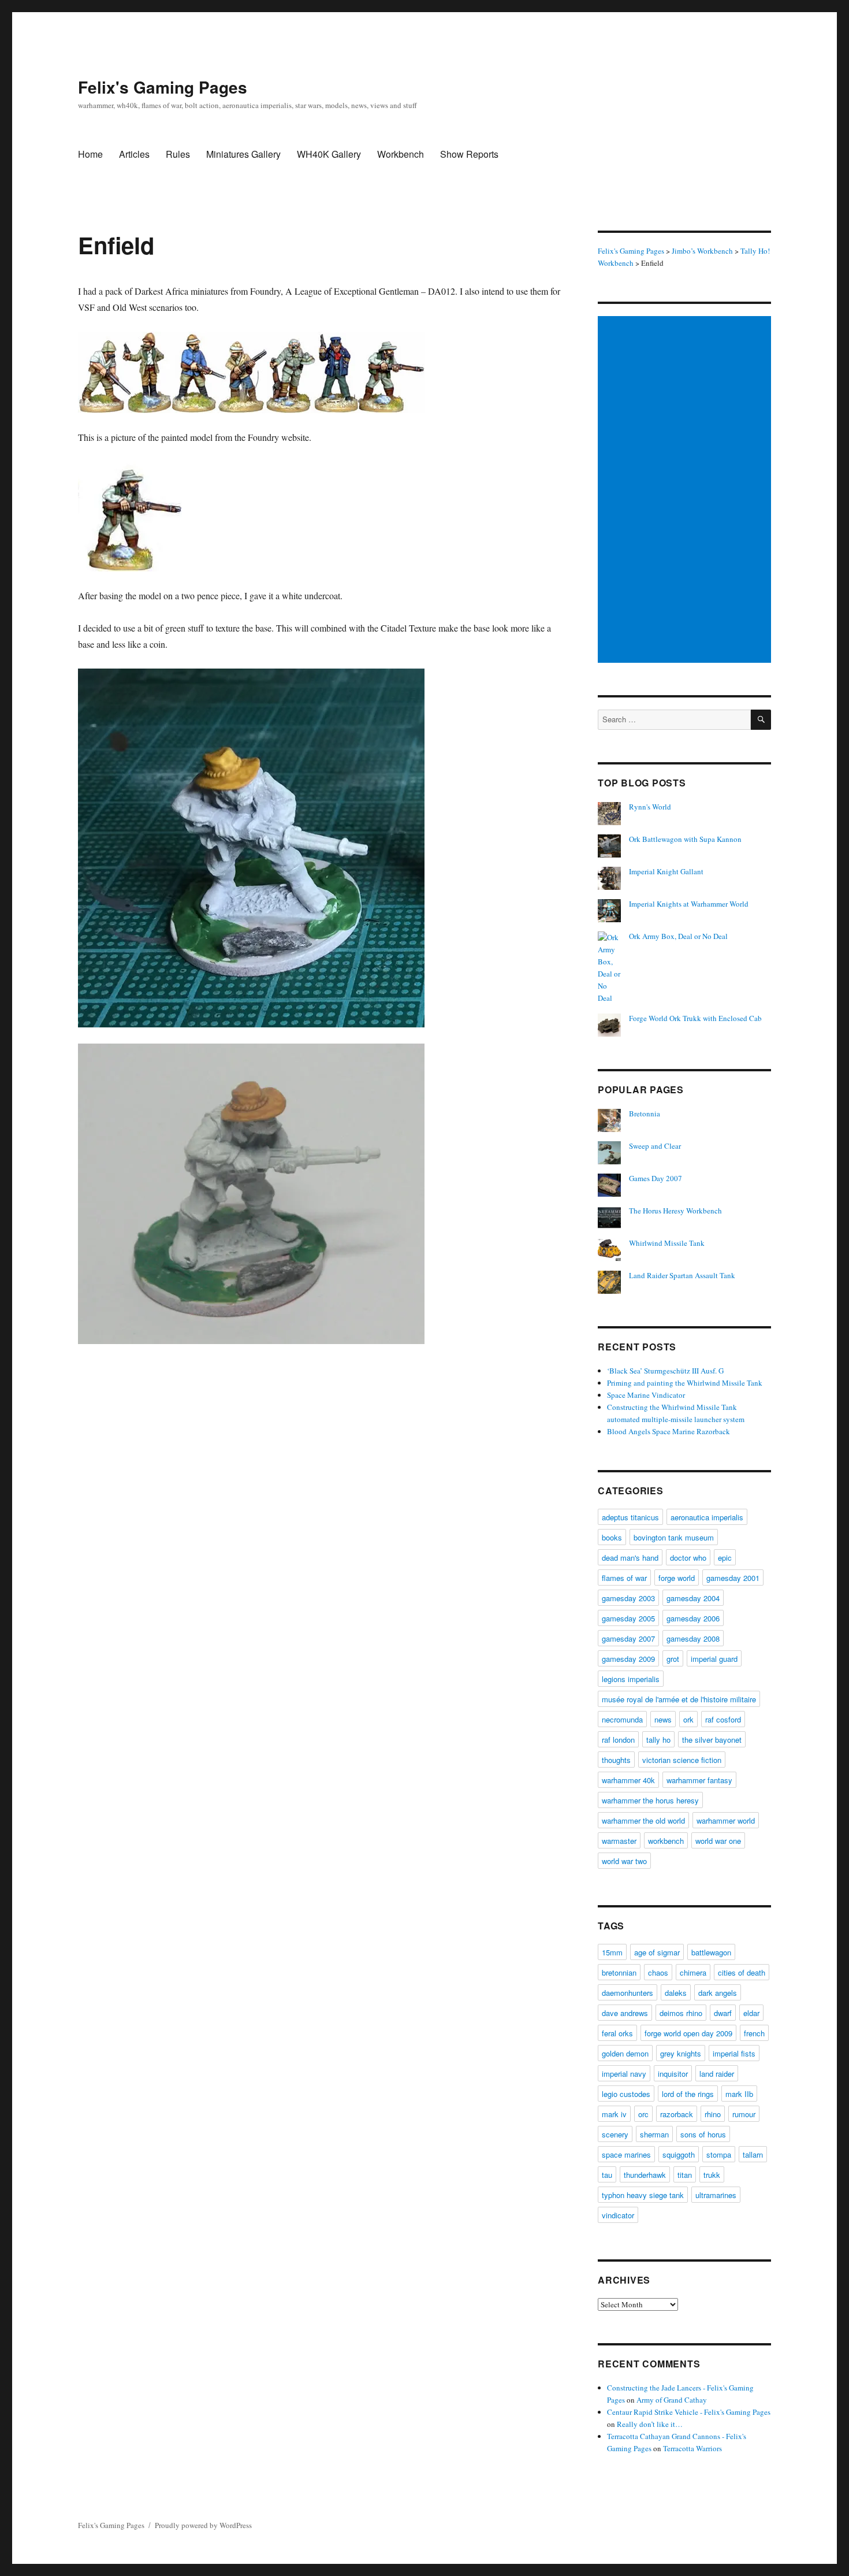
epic (725, 1558)
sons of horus (703, 2134)
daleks (676, 1993)
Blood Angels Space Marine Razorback (669, 1431)
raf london (618, 1740)
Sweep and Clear (655, 1146)
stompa (719, 2154)
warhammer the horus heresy (650, 1800)
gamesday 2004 (693, 1598)
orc (643, 2114)
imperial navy (624, 2074)
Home (90, 154)
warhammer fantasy (699, 1780)
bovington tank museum (674, 1537)
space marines (626, 2154)
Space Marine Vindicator (646, 1395)
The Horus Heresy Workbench (675, 1211)
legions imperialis (631, 1679)
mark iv (614, 2114)
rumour (744, 2114)
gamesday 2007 (628, 1638)
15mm (612, 1952)
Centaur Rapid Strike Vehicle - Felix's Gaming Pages (689, 2412)
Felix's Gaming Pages (163, 87)
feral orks (617, 2033)
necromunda (622, 1719)
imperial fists (734, 2053)
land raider (717, 2074)
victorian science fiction (682, 1760)
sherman (654, 2134)
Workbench (401, 154)
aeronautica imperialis (707, 1517)
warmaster (619, 1841)
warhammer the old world (643, 1820)
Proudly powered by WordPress (203, 2525)
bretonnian (619, 1972)
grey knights (681, 2053)
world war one (718, 1841)
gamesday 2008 (693, 1638)
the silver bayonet (712, 1740)
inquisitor (673, 2074)
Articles (134, 154)
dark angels (718, 1993)
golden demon (625, 2053)
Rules (178, 154)
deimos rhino (681, 2013)
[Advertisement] (686, 491)
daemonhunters (628, 1993)
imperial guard (714, 1659)
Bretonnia (645, 1113)
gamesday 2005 (628, 1618)
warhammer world (726, 1820)
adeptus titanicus (630, 1517)
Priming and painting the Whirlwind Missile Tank (685, 1383)
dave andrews (625, 2013)
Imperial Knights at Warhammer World (689, 904)
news (663, 1719)
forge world (677, 1578)
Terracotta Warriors (692, 2448)
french (754, 2033)
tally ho (658, 1740)
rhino (713, 2114)
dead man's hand (630, 1558)
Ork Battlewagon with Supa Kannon (685, 839)
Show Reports (469, 154)
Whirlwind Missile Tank (667, 1243)
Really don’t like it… (650, 2424)
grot (673, 1659)
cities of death (742, 1972)
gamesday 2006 (693, 1618)
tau (607, 2175)
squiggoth (679, 2154)
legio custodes (626, 2094)
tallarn (753, 2154)
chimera (693, 1972)
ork (688, 1719)
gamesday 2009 (628, 1659)
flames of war (624, 1578)
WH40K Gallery (329, 154)
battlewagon (711, 1952)
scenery (615, 2134)
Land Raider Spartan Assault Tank (682, 1275)
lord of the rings (688, 2094)
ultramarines (716, 2195)
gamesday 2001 (733, 1578)
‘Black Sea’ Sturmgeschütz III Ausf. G (665, 1371)
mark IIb (739, 2094)
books (612, 1537)
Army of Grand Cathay (672, 2400)
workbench (666, 1841)
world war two (624, 1861)
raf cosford (723, 1719)
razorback (677, 2114)
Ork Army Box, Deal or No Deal (678, 936)
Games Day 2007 (656, 1178)
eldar (751, 2013)
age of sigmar (657, 1952)
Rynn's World (650, 807)
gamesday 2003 (628, 1598)
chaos (658, 1972)
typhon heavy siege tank (643, 2195)
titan (685, 2175)
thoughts (616, 1760)
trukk (712, 2175)
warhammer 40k (628, 1780)
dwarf (723, 2013)
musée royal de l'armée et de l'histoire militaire (679, 1699)
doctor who (688, 1558)
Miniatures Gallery (243, 154)
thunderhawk (645, 2175)
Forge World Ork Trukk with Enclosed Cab (695, 1018)
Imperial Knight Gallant (666, 871)
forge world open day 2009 (688, 2033)
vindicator (618, 2215)
